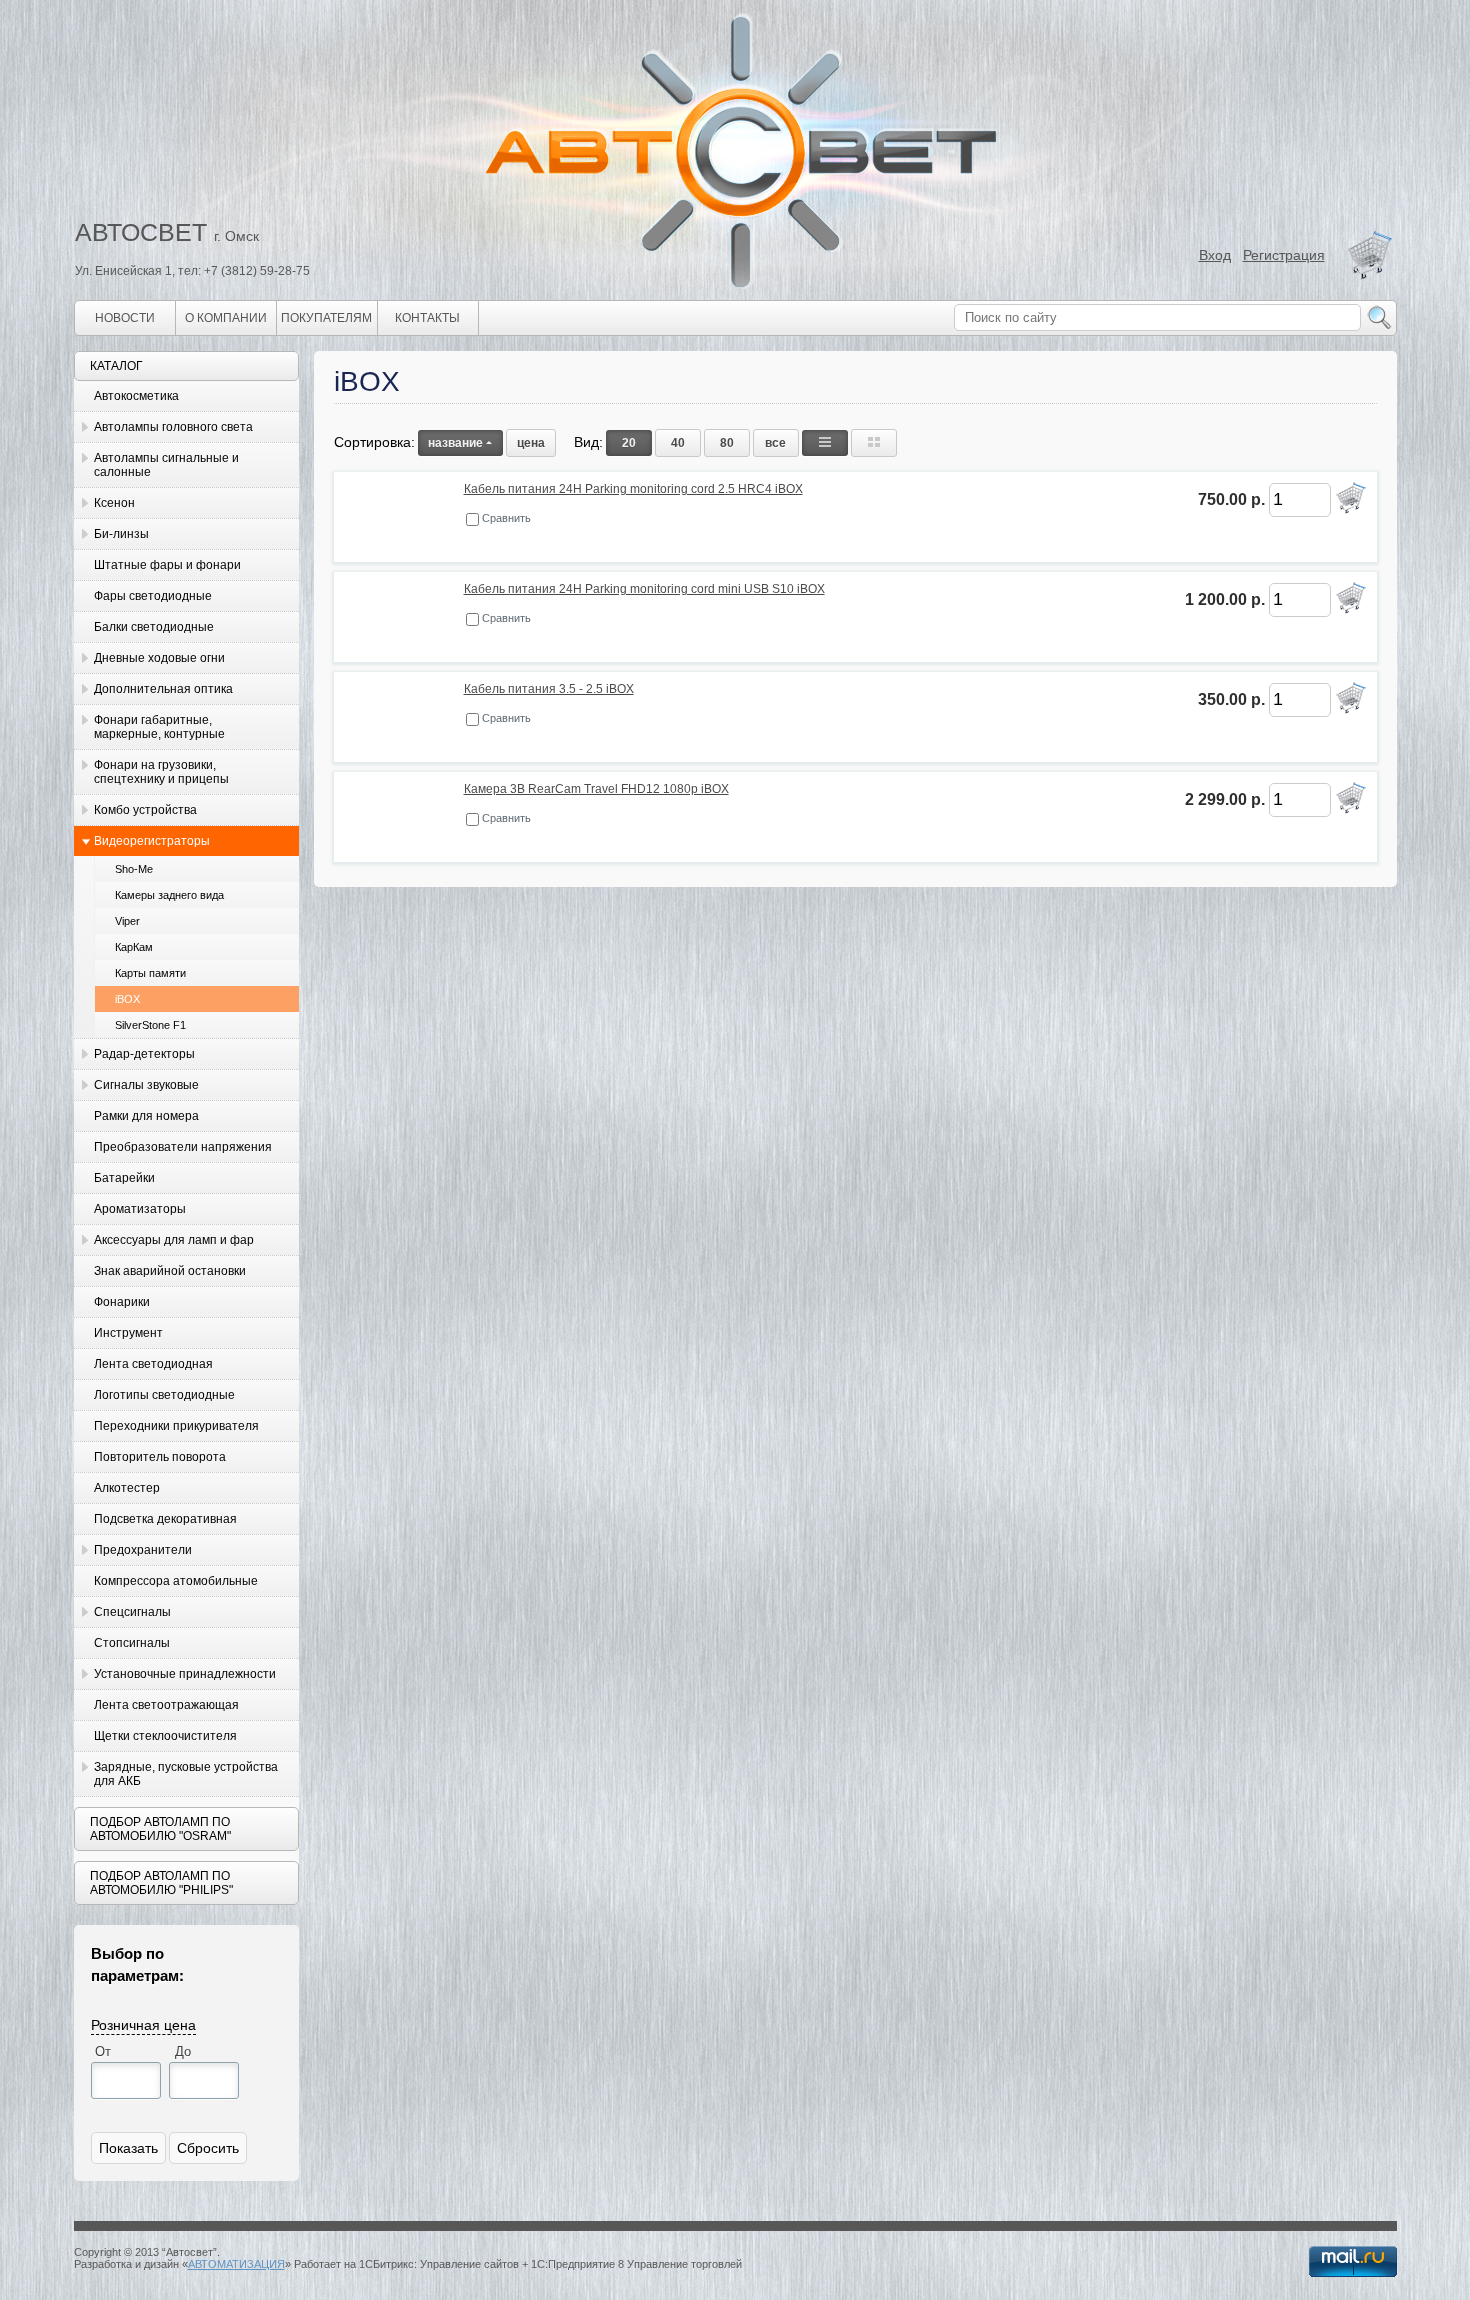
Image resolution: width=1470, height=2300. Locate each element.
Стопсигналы (132, 1643)
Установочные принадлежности (185, 1674)
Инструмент (128, 1333)
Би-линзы (121, 534)
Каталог (116, 366)
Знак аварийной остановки (170, 1271)
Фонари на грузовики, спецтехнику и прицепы (161, 772)
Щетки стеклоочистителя (165, 1736)
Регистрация (1284, 255)
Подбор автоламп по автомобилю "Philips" (161, 1883)
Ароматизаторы (140, 1209)
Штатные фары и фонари (167, 565)
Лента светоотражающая (166, 1705)
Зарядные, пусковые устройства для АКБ (186, 1774)
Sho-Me (134, 869)
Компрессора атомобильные (176, 1581)
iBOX (127, 999)
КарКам (134, 947)
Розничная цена (143, 2024)
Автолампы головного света (173, 427)
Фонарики (122, 1302)
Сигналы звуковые (146, 1085)
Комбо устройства (145, 810)
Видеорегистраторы (152, 841)
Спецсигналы (132, 1612)
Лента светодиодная (153, 1364)
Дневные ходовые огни (159, 658)
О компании (226, 318)
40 (678, 443)
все (775, 443)
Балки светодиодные (154, 627)
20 (629, 443)
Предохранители (143, 1550)
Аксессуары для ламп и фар (174, 1240)
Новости (125, 318)
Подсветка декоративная (165, 1519)
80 (727, 443)
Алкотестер (127, 1488)
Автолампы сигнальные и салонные (166, 465)
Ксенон (114, 503)
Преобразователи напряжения (183, 1147)
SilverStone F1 (150, 1025)
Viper (127, 921)
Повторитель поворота (160, 1457)
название (455, 443)
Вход (1215, 255)
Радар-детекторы (144, 1054)
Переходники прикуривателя (176, 1426)
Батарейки (124, 1178)
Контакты (427, 318)
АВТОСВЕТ (141, 232)
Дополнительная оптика (163, 689)
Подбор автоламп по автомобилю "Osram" (160, 1829)
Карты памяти (150, 973)
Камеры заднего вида (169, 895)
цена (531, 443)
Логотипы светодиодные (164, 1395)
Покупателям (326, 318)
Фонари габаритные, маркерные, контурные (159, 727)
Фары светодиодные (153, 596)
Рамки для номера (146, 1116)
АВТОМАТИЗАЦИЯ (236, 2264)
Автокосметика (136, 396)
